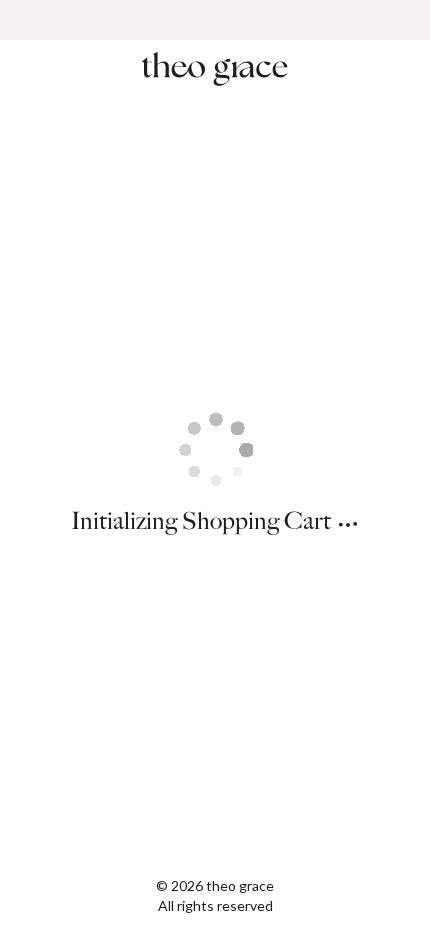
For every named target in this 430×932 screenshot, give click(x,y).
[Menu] (28, 70)
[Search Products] (402, 70)
